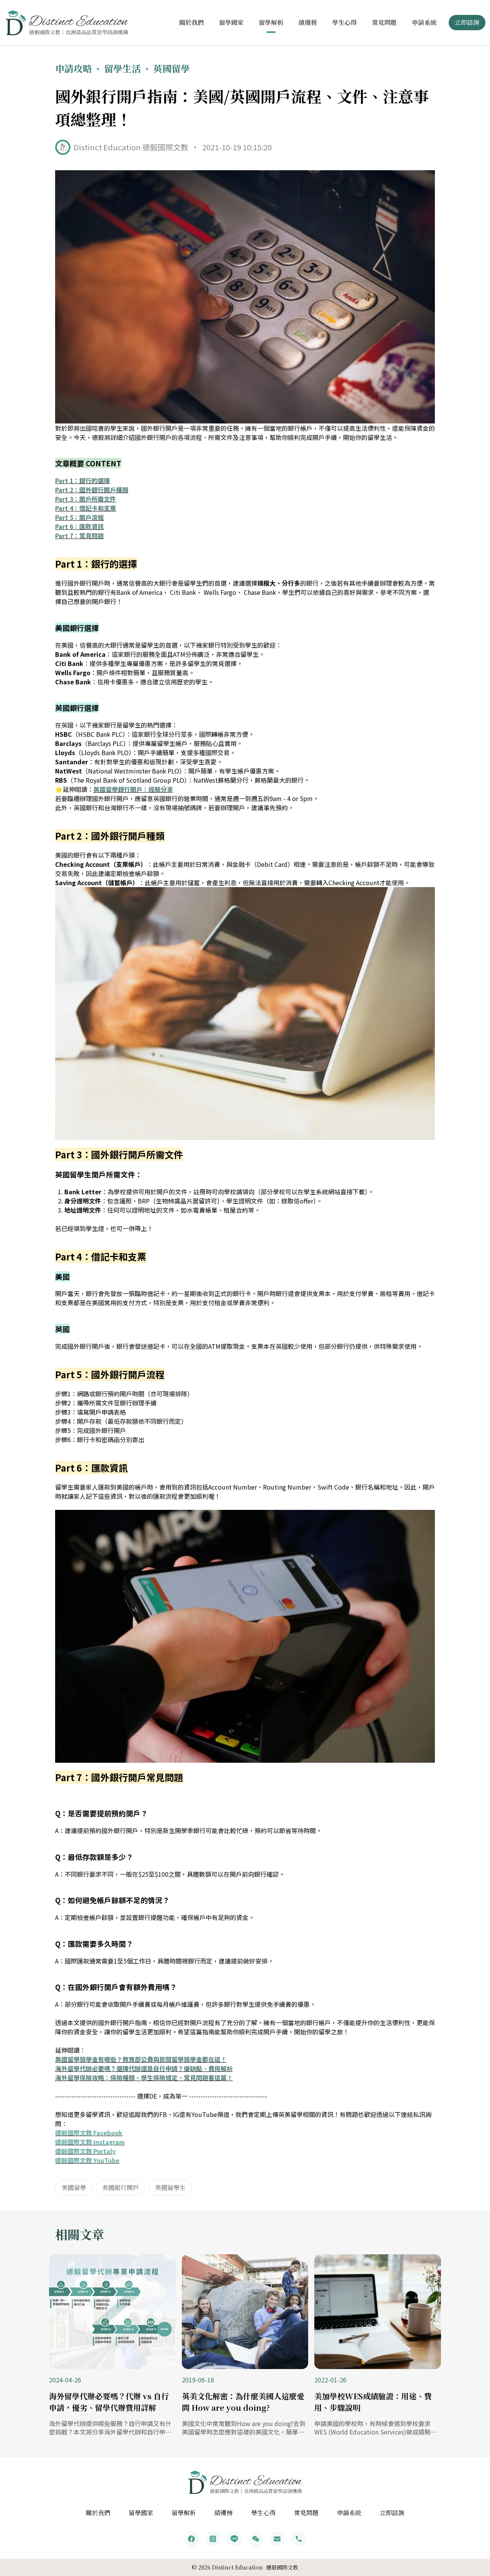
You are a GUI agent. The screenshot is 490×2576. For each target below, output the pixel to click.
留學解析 (271, 22)
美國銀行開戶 (121, 2188)
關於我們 (191, 22)
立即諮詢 (467, 22)
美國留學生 (170, 2188)
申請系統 (424, 22)
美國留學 (74, 2188)
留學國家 (231, 22)
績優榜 (308, 22)
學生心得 (345, 22)
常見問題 (384, 22)
